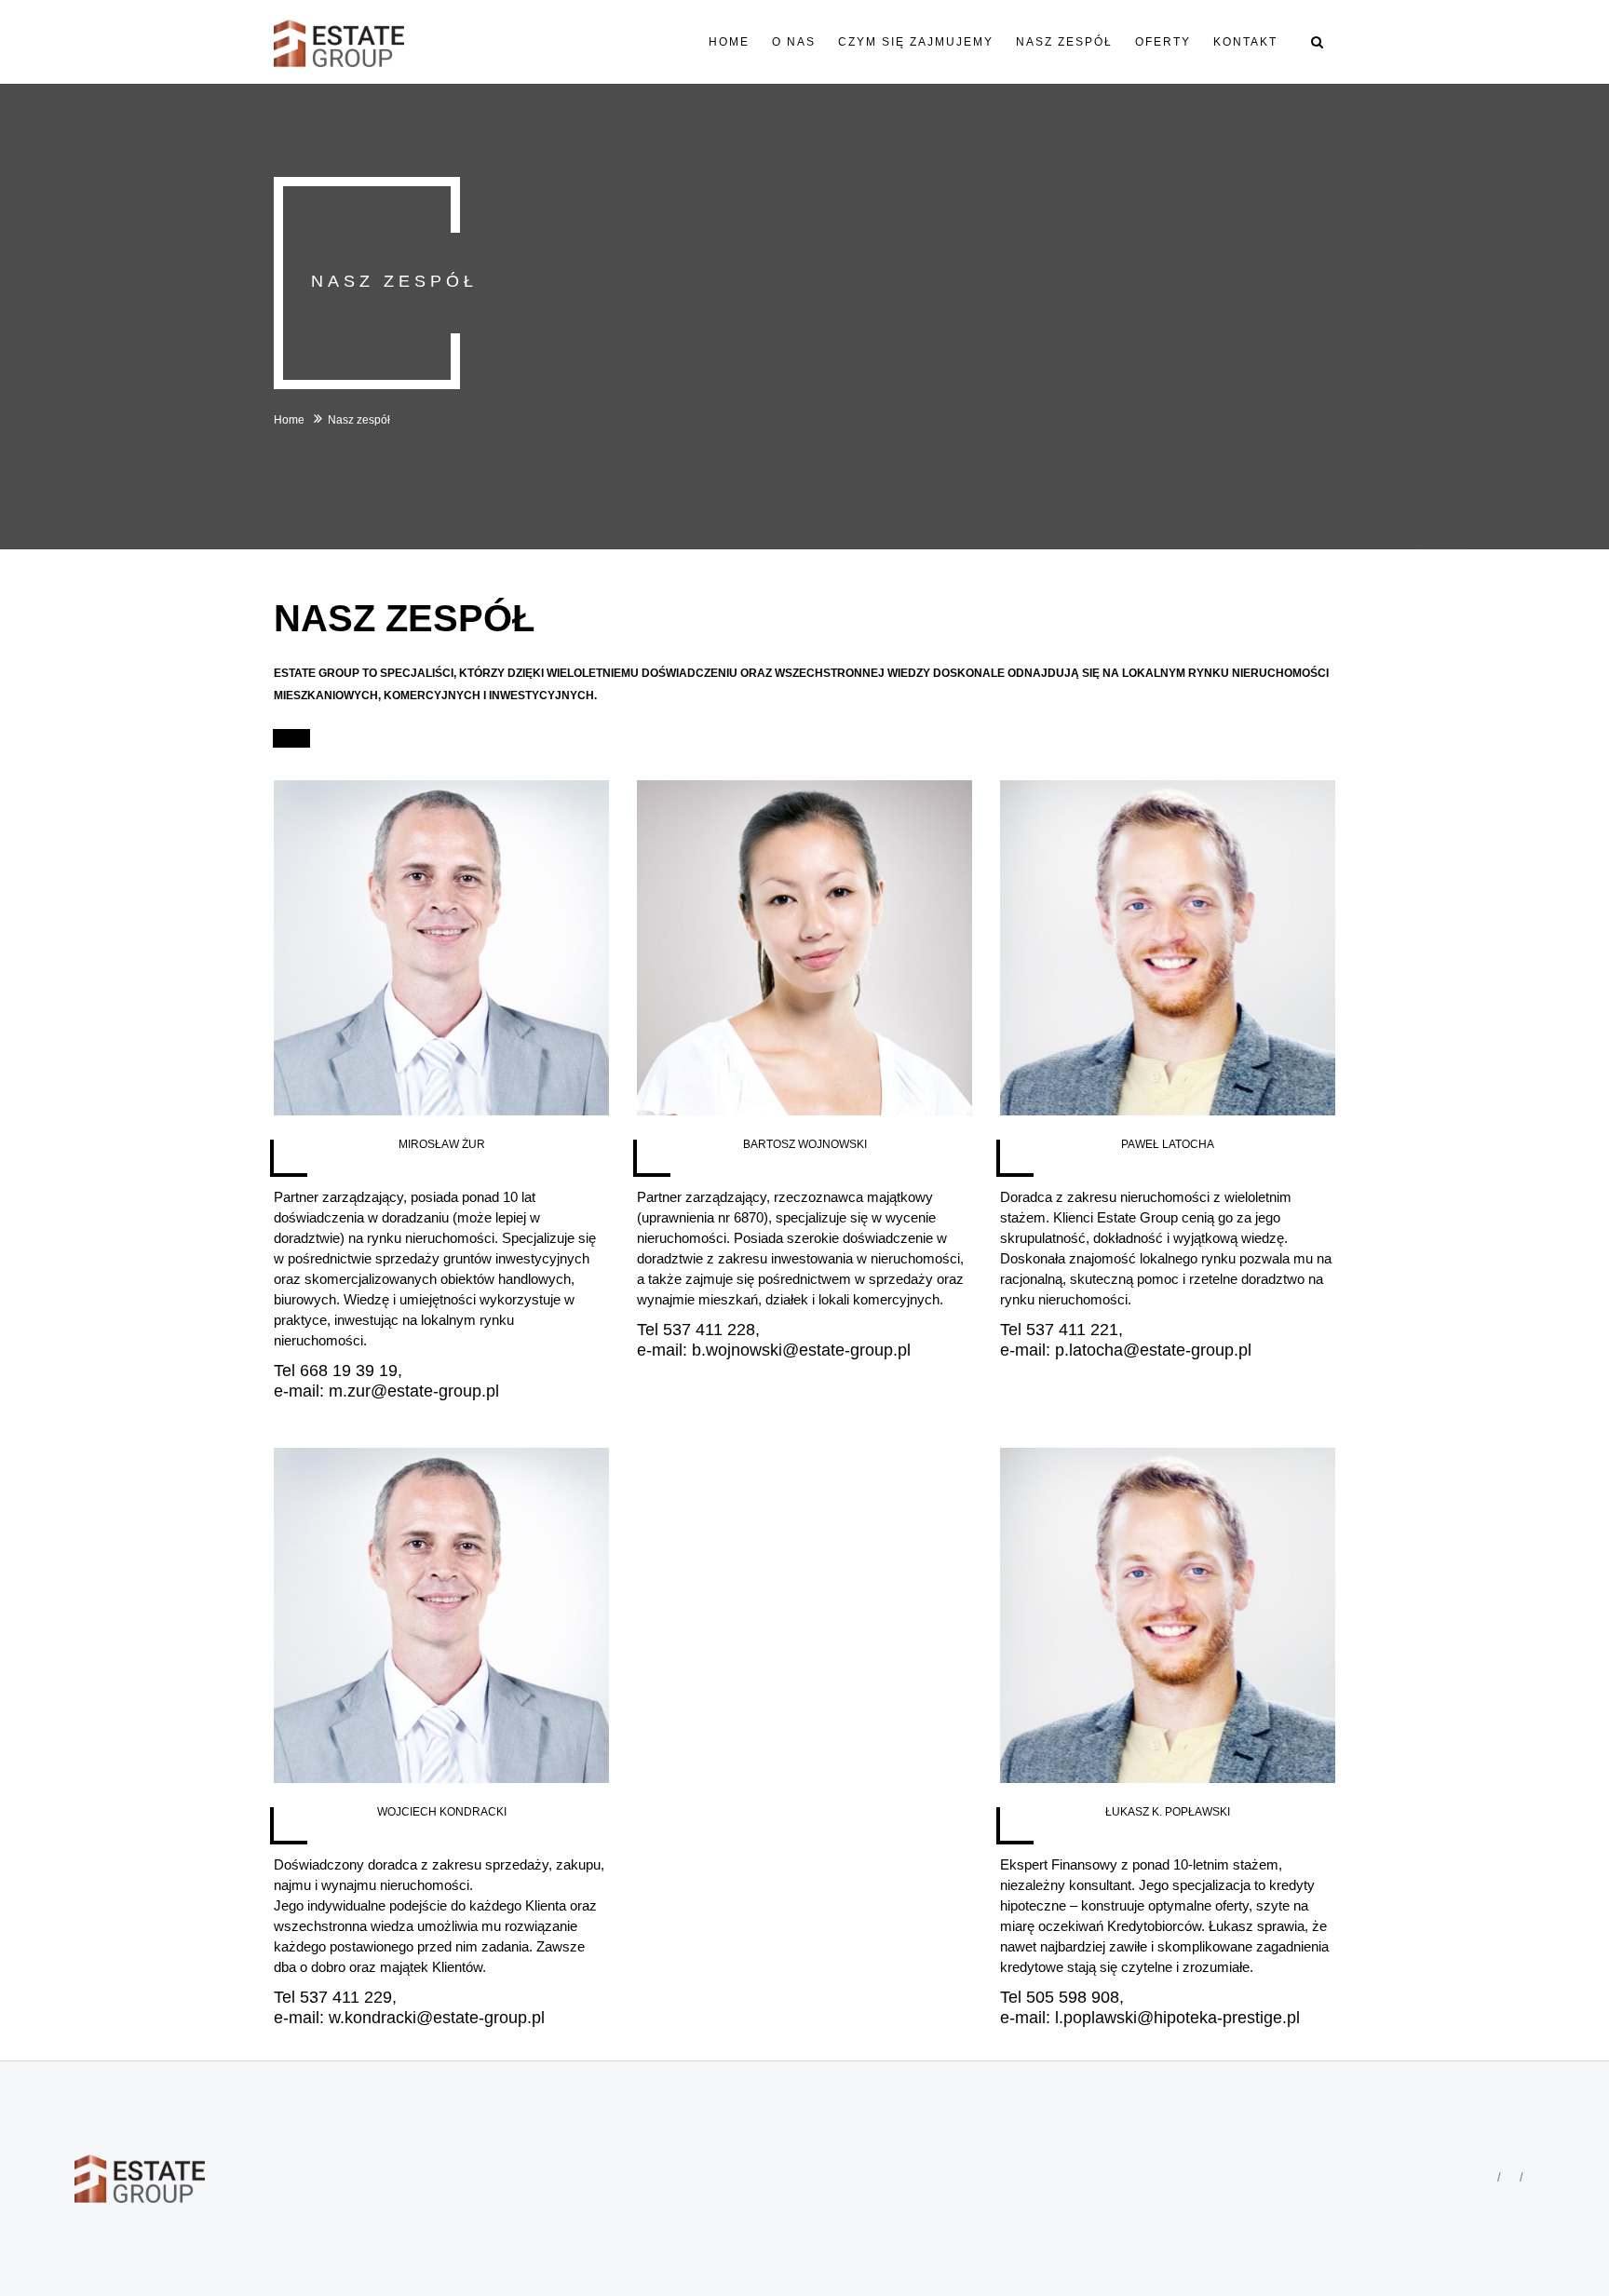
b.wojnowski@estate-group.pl (801, 1350)
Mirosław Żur (442, 1144)
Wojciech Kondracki (442, 1812)
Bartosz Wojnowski (805, 1144)
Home (291, 420)
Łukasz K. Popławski (1168, 1812)
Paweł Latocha (1168, 1144)
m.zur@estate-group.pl (414, 1391)
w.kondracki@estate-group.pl (437, 2018)
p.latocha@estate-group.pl (1153, 1350)
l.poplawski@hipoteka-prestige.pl (1177, 2018)
